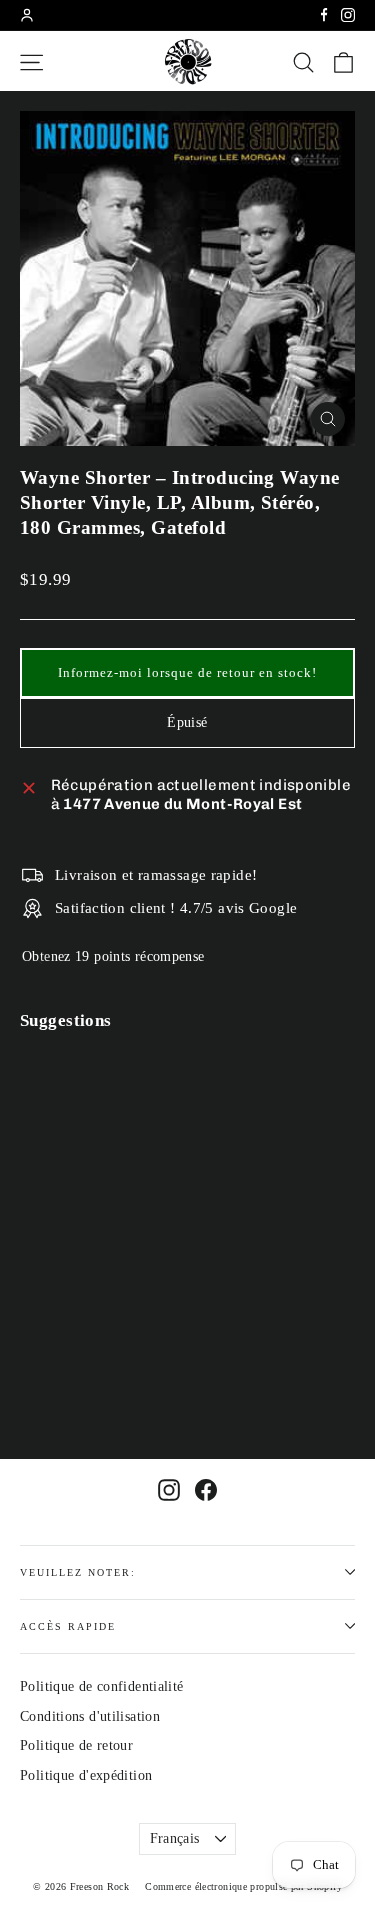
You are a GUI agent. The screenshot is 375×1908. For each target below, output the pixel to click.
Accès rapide (68, 1626)
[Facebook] (324, 15)
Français (175, 1838)
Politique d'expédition (86, 1775)
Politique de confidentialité (102, 1686)
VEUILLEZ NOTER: (78, 1572)
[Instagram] (348, 15)
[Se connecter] (27, 15)
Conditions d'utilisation (90, 1716)
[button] (187, 673)
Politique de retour (76, 1745)
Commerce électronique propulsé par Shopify (243, 1886)
